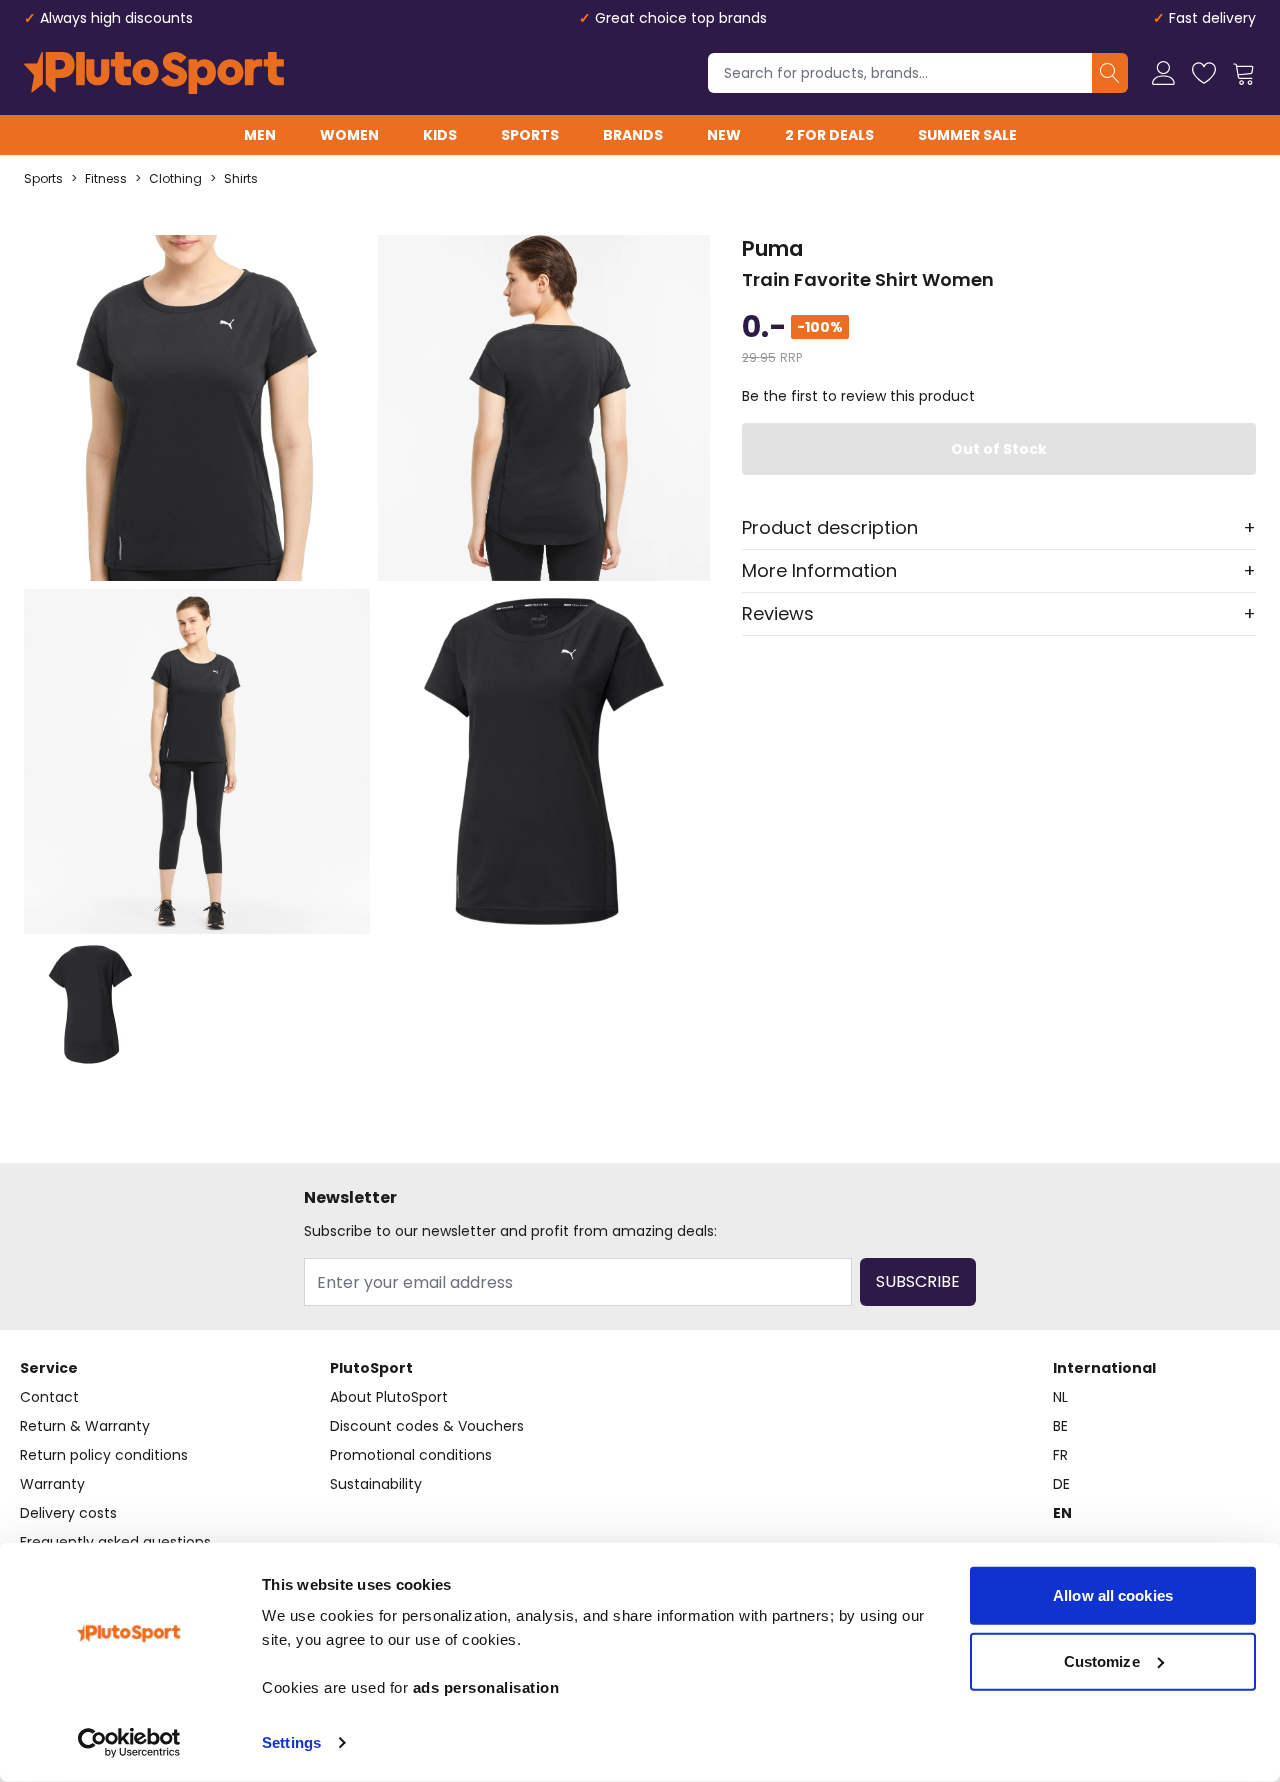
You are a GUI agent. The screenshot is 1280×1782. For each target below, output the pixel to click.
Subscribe (918, 1281)
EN (1062, 1513)
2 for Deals (829, 135)
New (724, 135)
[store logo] (154, 73)
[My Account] (1164, 73)
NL (1060, 1397)
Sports (530, 135)
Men (260, 135)
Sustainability (376, 1484)
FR (1060, 1455)
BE (1060, 1426)
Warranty (52, 1484)
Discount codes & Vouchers (427, 1426)
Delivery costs (68, 1513)
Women (349, 135)
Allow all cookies (1113, 1595)
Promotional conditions (411, 1455)
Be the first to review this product (858, 396)
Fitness (106, 179)
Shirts (241, 179)
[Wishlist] (1204, 73)
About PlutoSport (389, 1397)
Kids (440, 135)
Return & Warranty (85, 1426)
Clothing (175, 179)
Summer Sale (967, 135)
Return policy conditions (104, 1455)
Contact (49, 1397)
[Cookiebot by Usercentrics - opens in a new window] (129, 1743)
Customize (1102, 1660)
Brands (633, 135)
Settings (291, 1742)
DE (1061, 1484)
